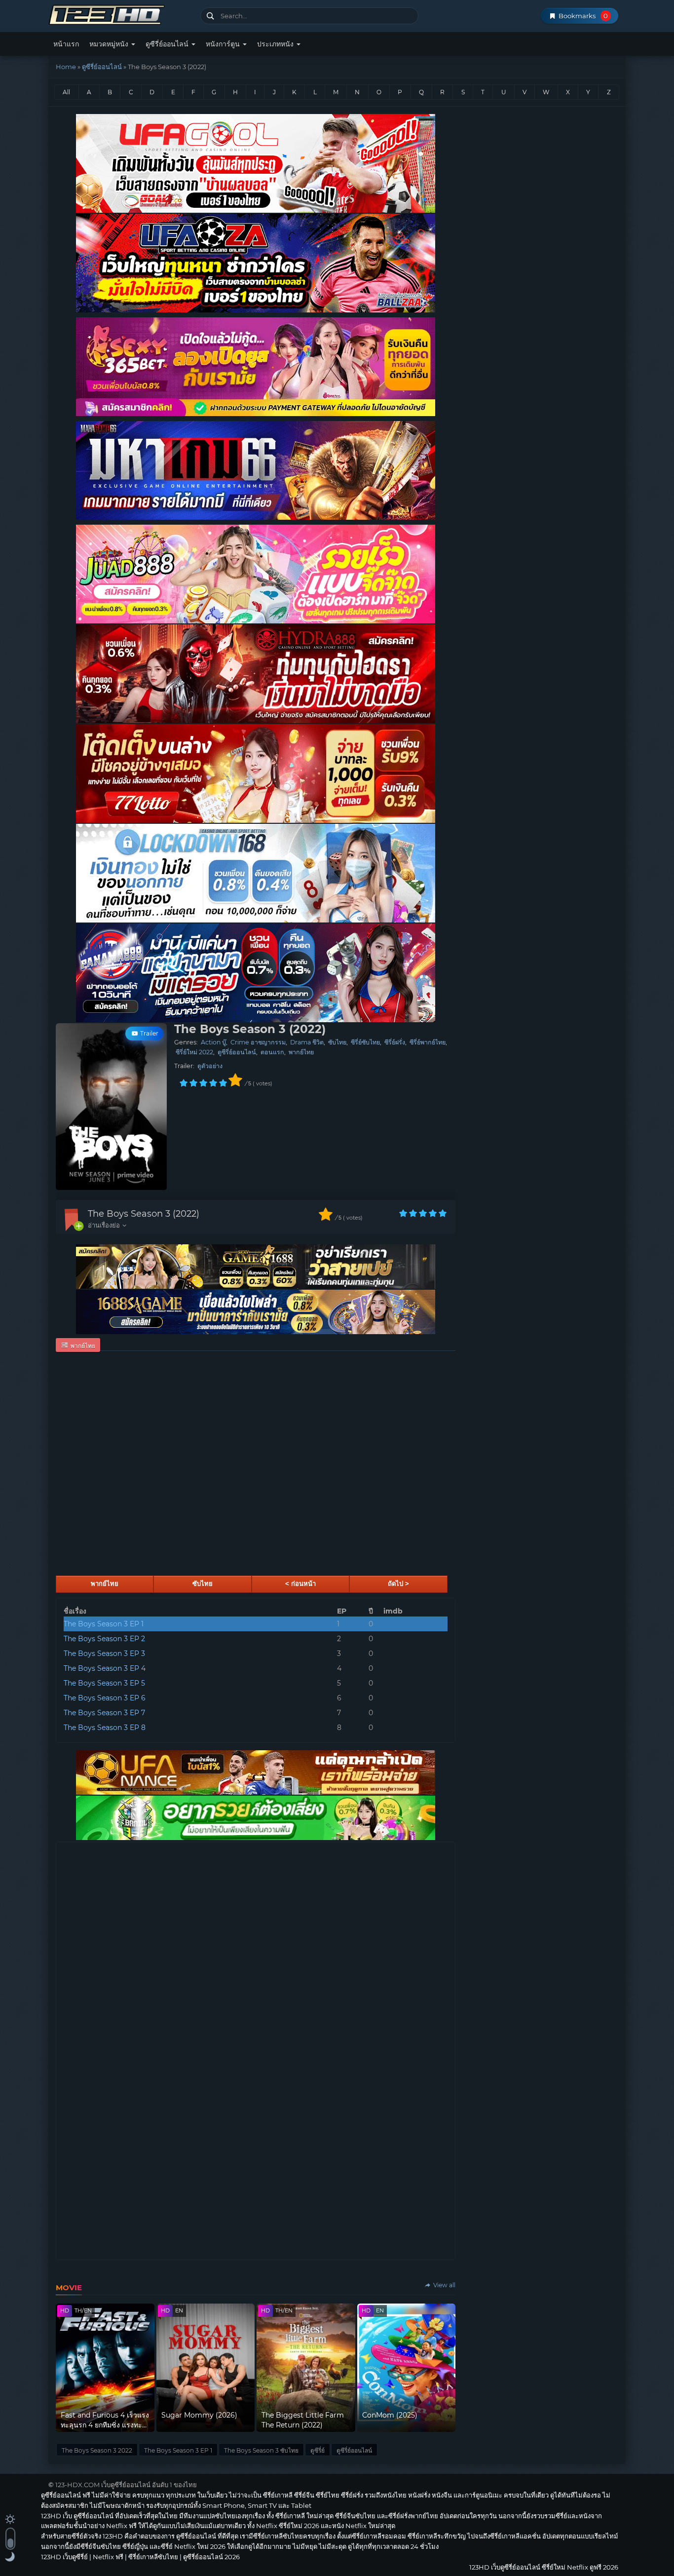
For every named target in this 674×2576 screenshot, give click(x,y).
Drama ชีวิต (307, 1042)
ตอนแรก (272, 1052)
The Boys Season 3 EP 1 (104, 1624)
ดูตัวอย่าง (210, 1066)
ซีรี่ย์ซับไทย (365, 1042)
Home (66, 67)
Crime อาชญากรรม (258, 1042)
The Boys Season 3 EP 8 (105, 1728)
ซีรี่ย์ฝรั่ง (395, 1042)
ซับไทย (337, 1042)
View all (444, 2285)
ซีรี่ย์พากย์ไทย (428, 1042)
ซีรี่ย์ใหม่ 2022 (194, 1052)
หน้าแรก (66, 44)
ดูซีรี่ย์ (318, 2450)
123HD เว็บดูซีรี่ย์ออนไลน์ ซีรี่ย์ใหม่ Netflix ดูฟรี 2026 (121, 14)
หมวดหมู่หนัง (110, 44)
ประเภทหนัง (276, 44)
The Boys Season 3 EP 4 (105, 1668)
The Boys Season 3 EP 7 (104, 1713)
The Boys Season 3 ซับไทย (261, 2450)
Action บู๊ (213, 1042)
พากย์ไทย (301, 1052)
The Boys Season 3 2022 (97, 2450)
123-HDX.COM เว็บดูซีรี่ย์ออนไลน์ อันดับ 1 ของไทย (126, 2485)
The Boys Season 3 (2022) (144, 1214)
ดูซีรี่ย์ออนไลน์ (168, 44)
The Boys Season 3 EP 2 (104, 1639)
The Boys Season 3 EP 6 (105, 1698)
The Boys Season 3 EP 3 (104, 1653)
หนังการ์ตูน (224, 44)
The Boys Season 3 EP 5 (104, 1683)
